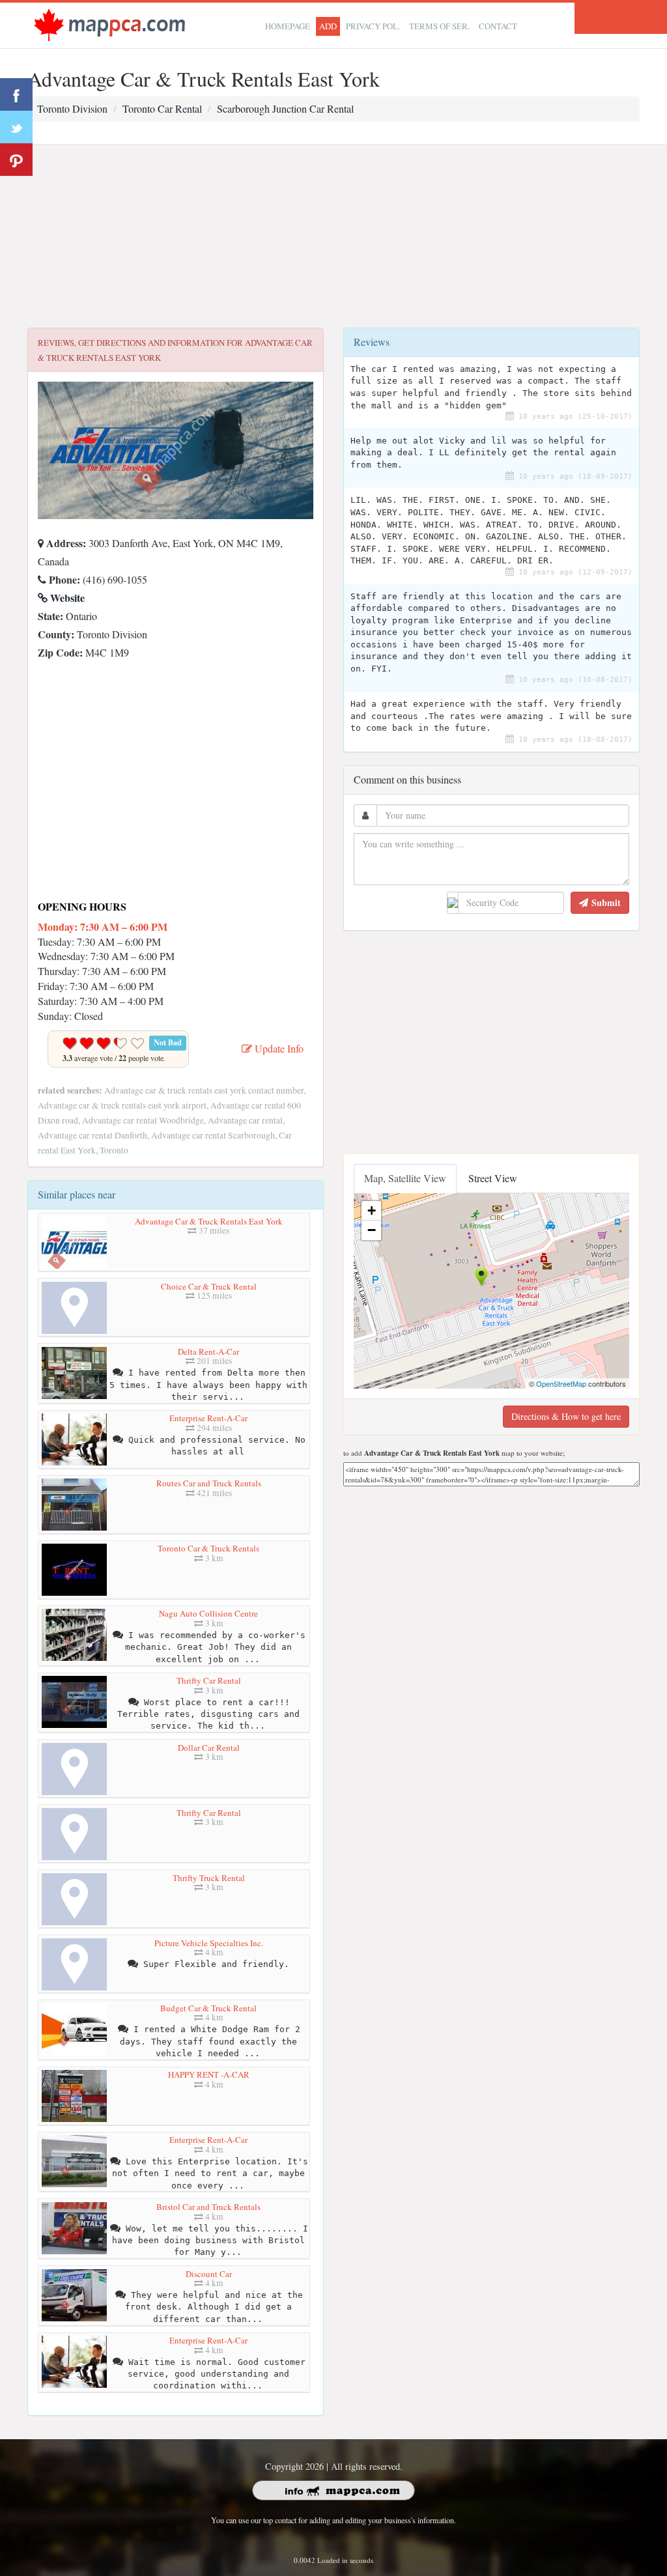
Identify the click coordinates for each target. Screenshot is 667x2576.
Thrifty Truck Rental (209, 1878)
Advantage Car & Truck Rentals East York (209, 1221)
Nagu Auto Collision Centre (208, 1613)
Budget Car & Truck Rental (208, 2008)
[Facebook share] (16, 94)
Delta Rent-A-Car (208, 1352)
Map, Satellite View (405, 1178)
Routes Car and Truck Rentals (209, 1483)
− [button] (372, 1230)
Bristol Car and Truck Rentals (208, 2207)
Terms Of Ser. (439, 26)
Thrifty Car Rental (209, 1680)
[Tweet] (16, 127)
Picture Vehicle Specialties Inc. (209, 1943)
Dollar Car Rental (209, 1748)
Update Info (278, 1048)
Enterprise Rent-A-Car (208, 1418)
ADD (328, 26)
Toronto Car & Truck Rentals (208, 1548)
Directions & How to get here (566, 1416)
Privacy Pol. (373, 26)
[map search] (109, 24)
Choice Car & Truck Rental (209, 1286)
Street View (493, 1178)
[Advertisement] (333, 236)
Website (66, 598)
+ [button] (372, 1210)
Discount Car (209, 2274)
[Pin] (16, 160)
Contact (498, 26)
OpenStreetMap (561, 1383)
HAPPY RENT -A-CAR (209, 2074)
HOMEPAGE (288, 26)
